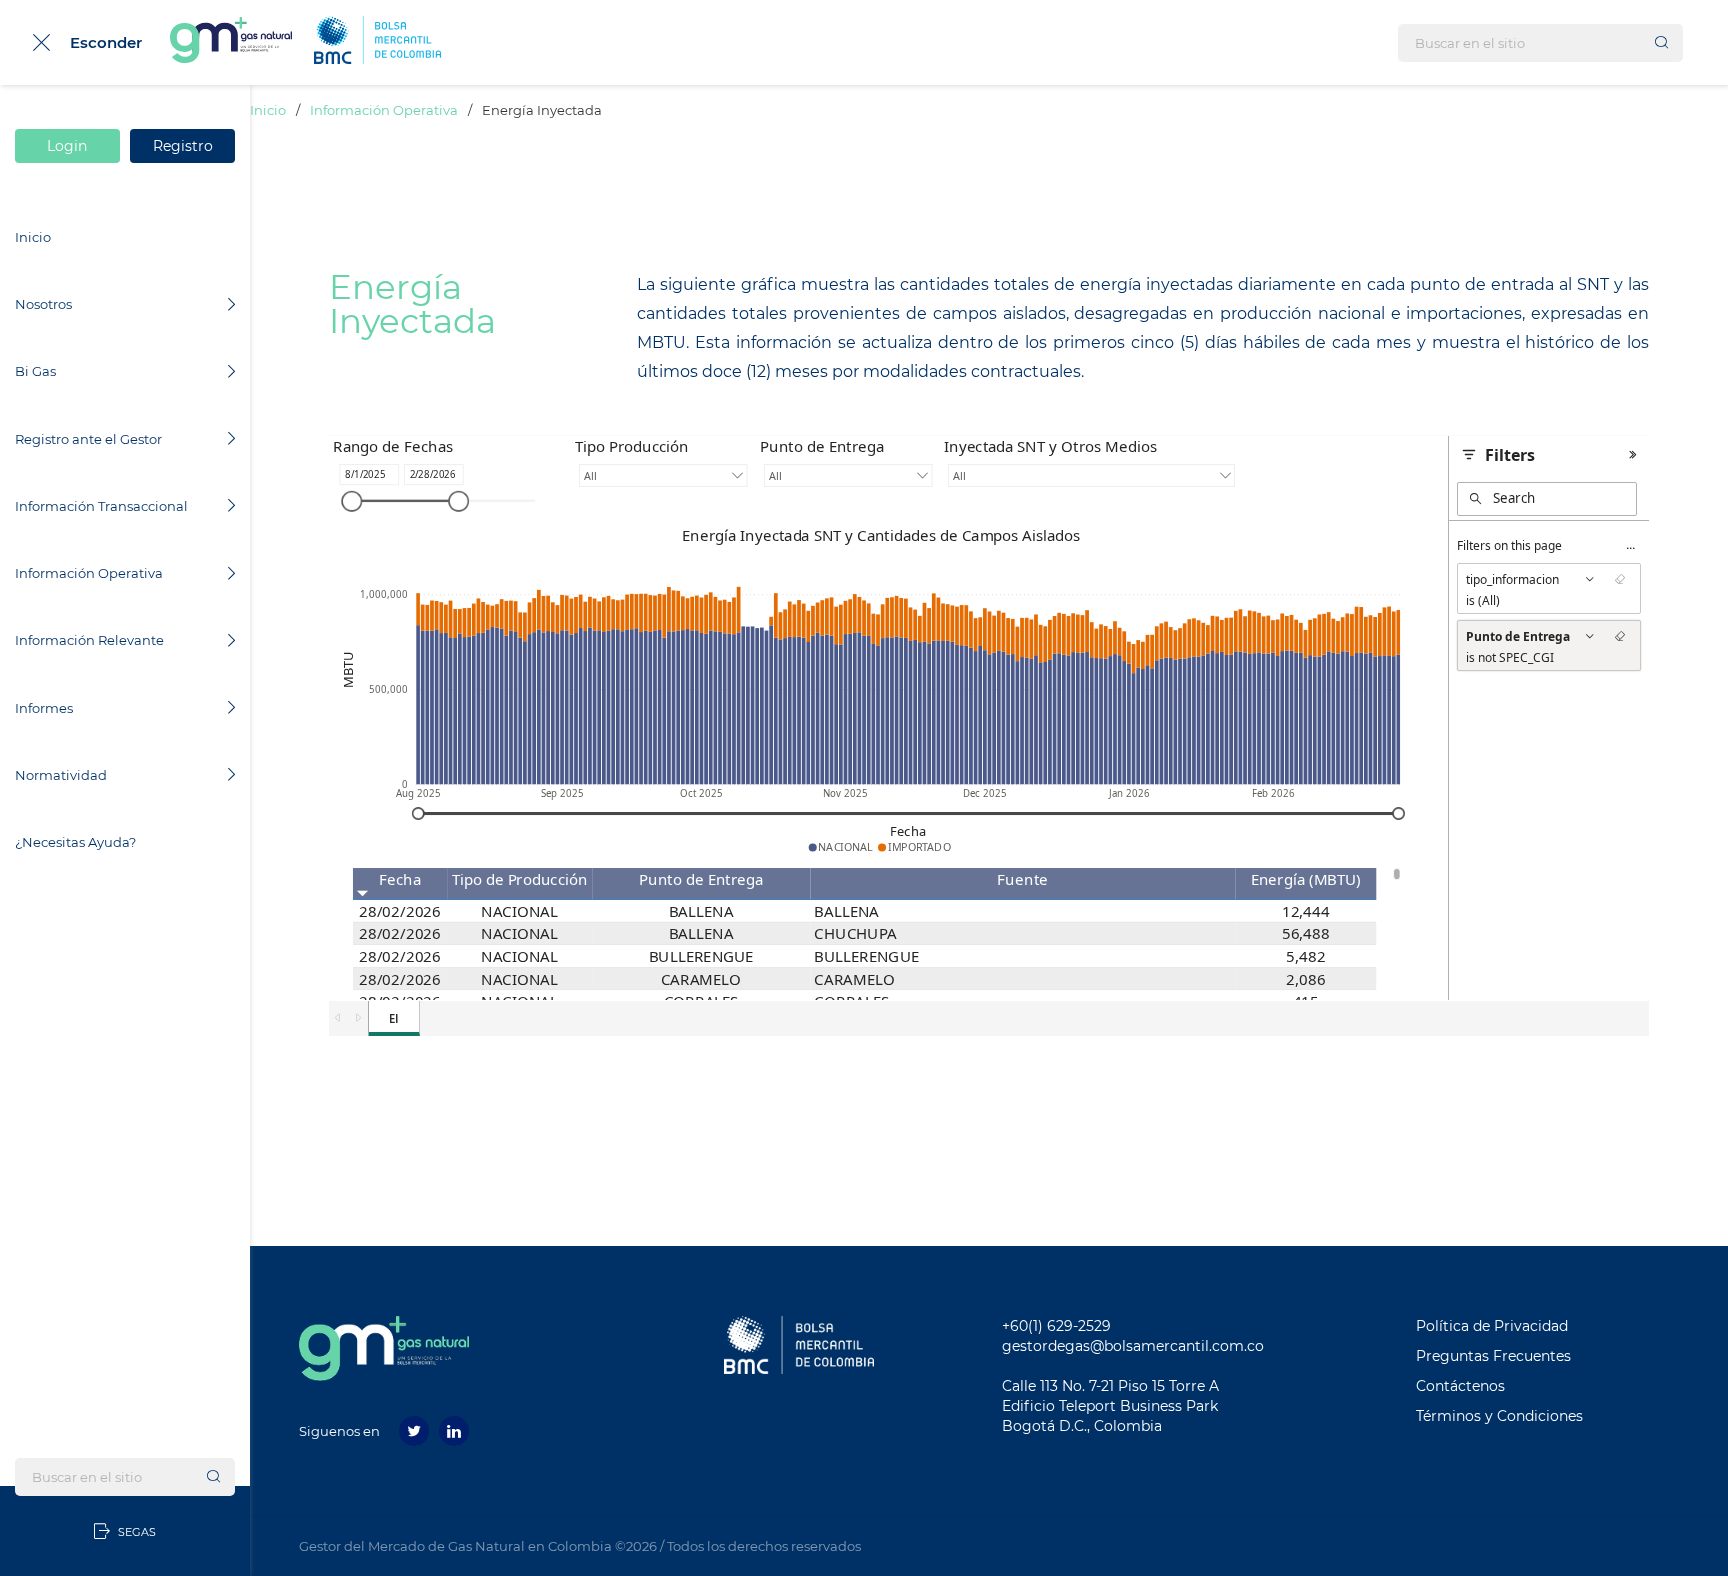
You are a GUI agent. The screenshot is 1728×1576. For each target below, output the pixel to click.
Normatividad (61, 775)
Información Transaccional (101, 506)
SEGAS (135, 1532)
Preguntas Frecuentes (1493, 1356)
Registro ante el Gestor (88, 439)
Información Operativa (89, 573)
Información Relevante (89, 640)
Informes (44, 708)
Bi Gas (35, 371)
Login (68, 146)
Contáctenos (1460, 1386)
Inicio (33, 237)
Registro (183, 146)
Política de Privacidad (1492, 1326)
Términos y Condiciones (1499, 1416)
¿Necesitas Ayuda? (75, 842)
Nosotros (43, 304)
